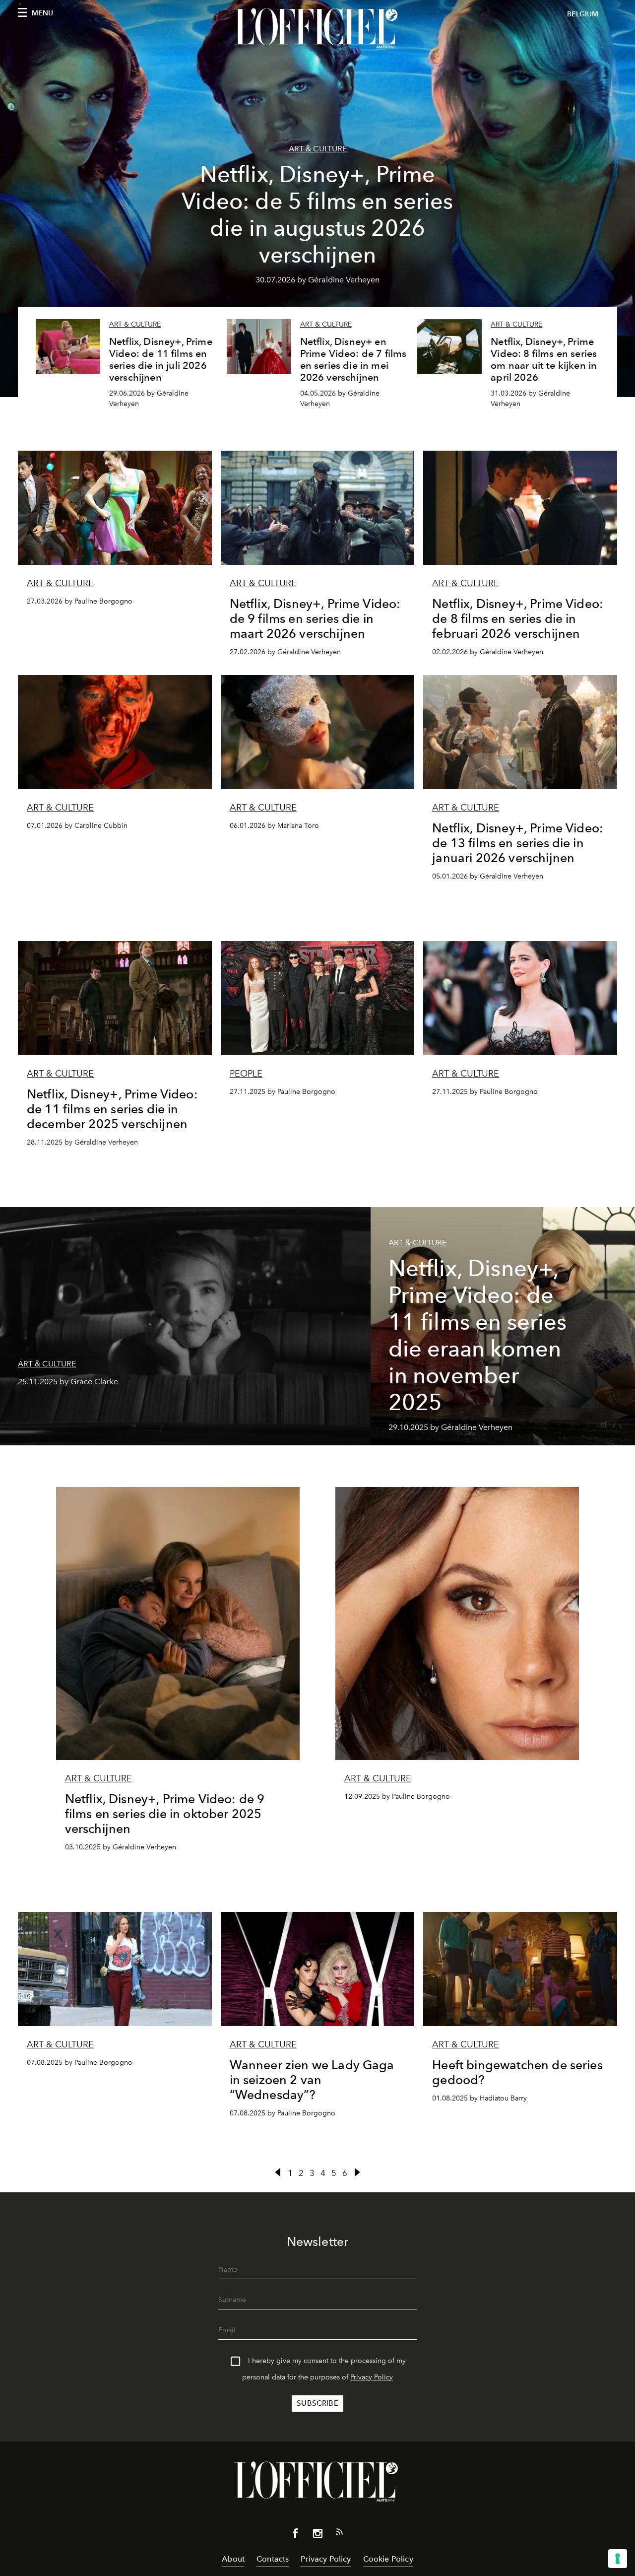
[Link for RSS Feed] (339, 2534)
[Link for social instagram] (317, 2535)
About (233, 2559)
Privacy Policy (372, 2377)
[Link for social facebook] (296, 2535)
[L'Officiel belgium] (317, 28)
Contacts (273, 2559)
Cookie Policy (388, 2559)
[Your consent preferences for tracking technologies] (618, 2559)
